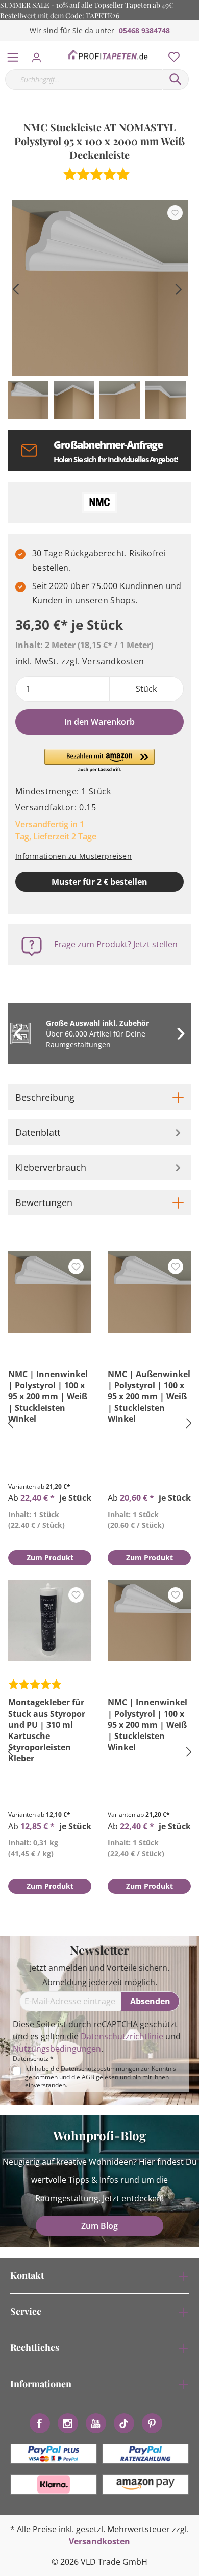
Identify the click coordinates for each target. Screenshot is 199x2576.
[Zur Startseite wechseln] (108, 55)
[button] (100, 761)
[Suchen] (176, 79)
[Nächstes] (179, 288)
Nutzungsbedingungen (57, 2049)
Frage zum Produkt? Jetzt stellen (116, 944)
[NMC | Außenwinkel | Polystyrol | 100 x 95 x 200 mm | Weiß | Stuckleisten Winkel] (149, 1292)
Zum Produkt (50, 1558)
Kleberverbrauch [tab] (51, 1167)
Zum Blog (99, 2226)
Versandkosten (99, 2541)
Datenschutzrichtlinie (122, 2036)
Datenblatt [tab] (38, 1132)
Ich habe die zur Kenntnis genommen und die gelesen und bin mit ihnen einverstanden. (101, 2077)
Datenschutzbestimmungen (100, 2069)
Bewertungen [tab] (44, 1202)
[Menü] (13, 55)
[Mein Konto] (40, 54)
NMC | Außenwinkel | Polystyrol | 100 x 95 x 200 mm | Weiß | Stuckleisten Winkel (149, 1396)
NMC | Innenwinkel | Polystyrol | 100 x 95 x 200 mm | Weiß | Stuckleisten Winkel (48, 1396)
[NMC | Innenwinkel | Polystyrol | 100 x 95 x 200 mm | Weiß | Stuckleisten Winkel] (50, 1292)
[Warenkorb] (193, 46)
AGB (88, 2077)
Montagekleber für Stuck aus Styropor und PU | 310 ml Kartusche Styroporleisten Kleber (47, 1730)
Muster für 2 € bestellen (99, 882)
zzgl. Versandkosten (103, 661)
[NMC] (99, 502)
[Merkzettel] (171, 54)
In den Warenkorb (99, 722)
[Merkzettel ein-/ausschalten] (175, 213)
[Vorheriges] (15, 288)
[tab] (99, 1097)
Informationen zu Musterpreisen (73, 856)
